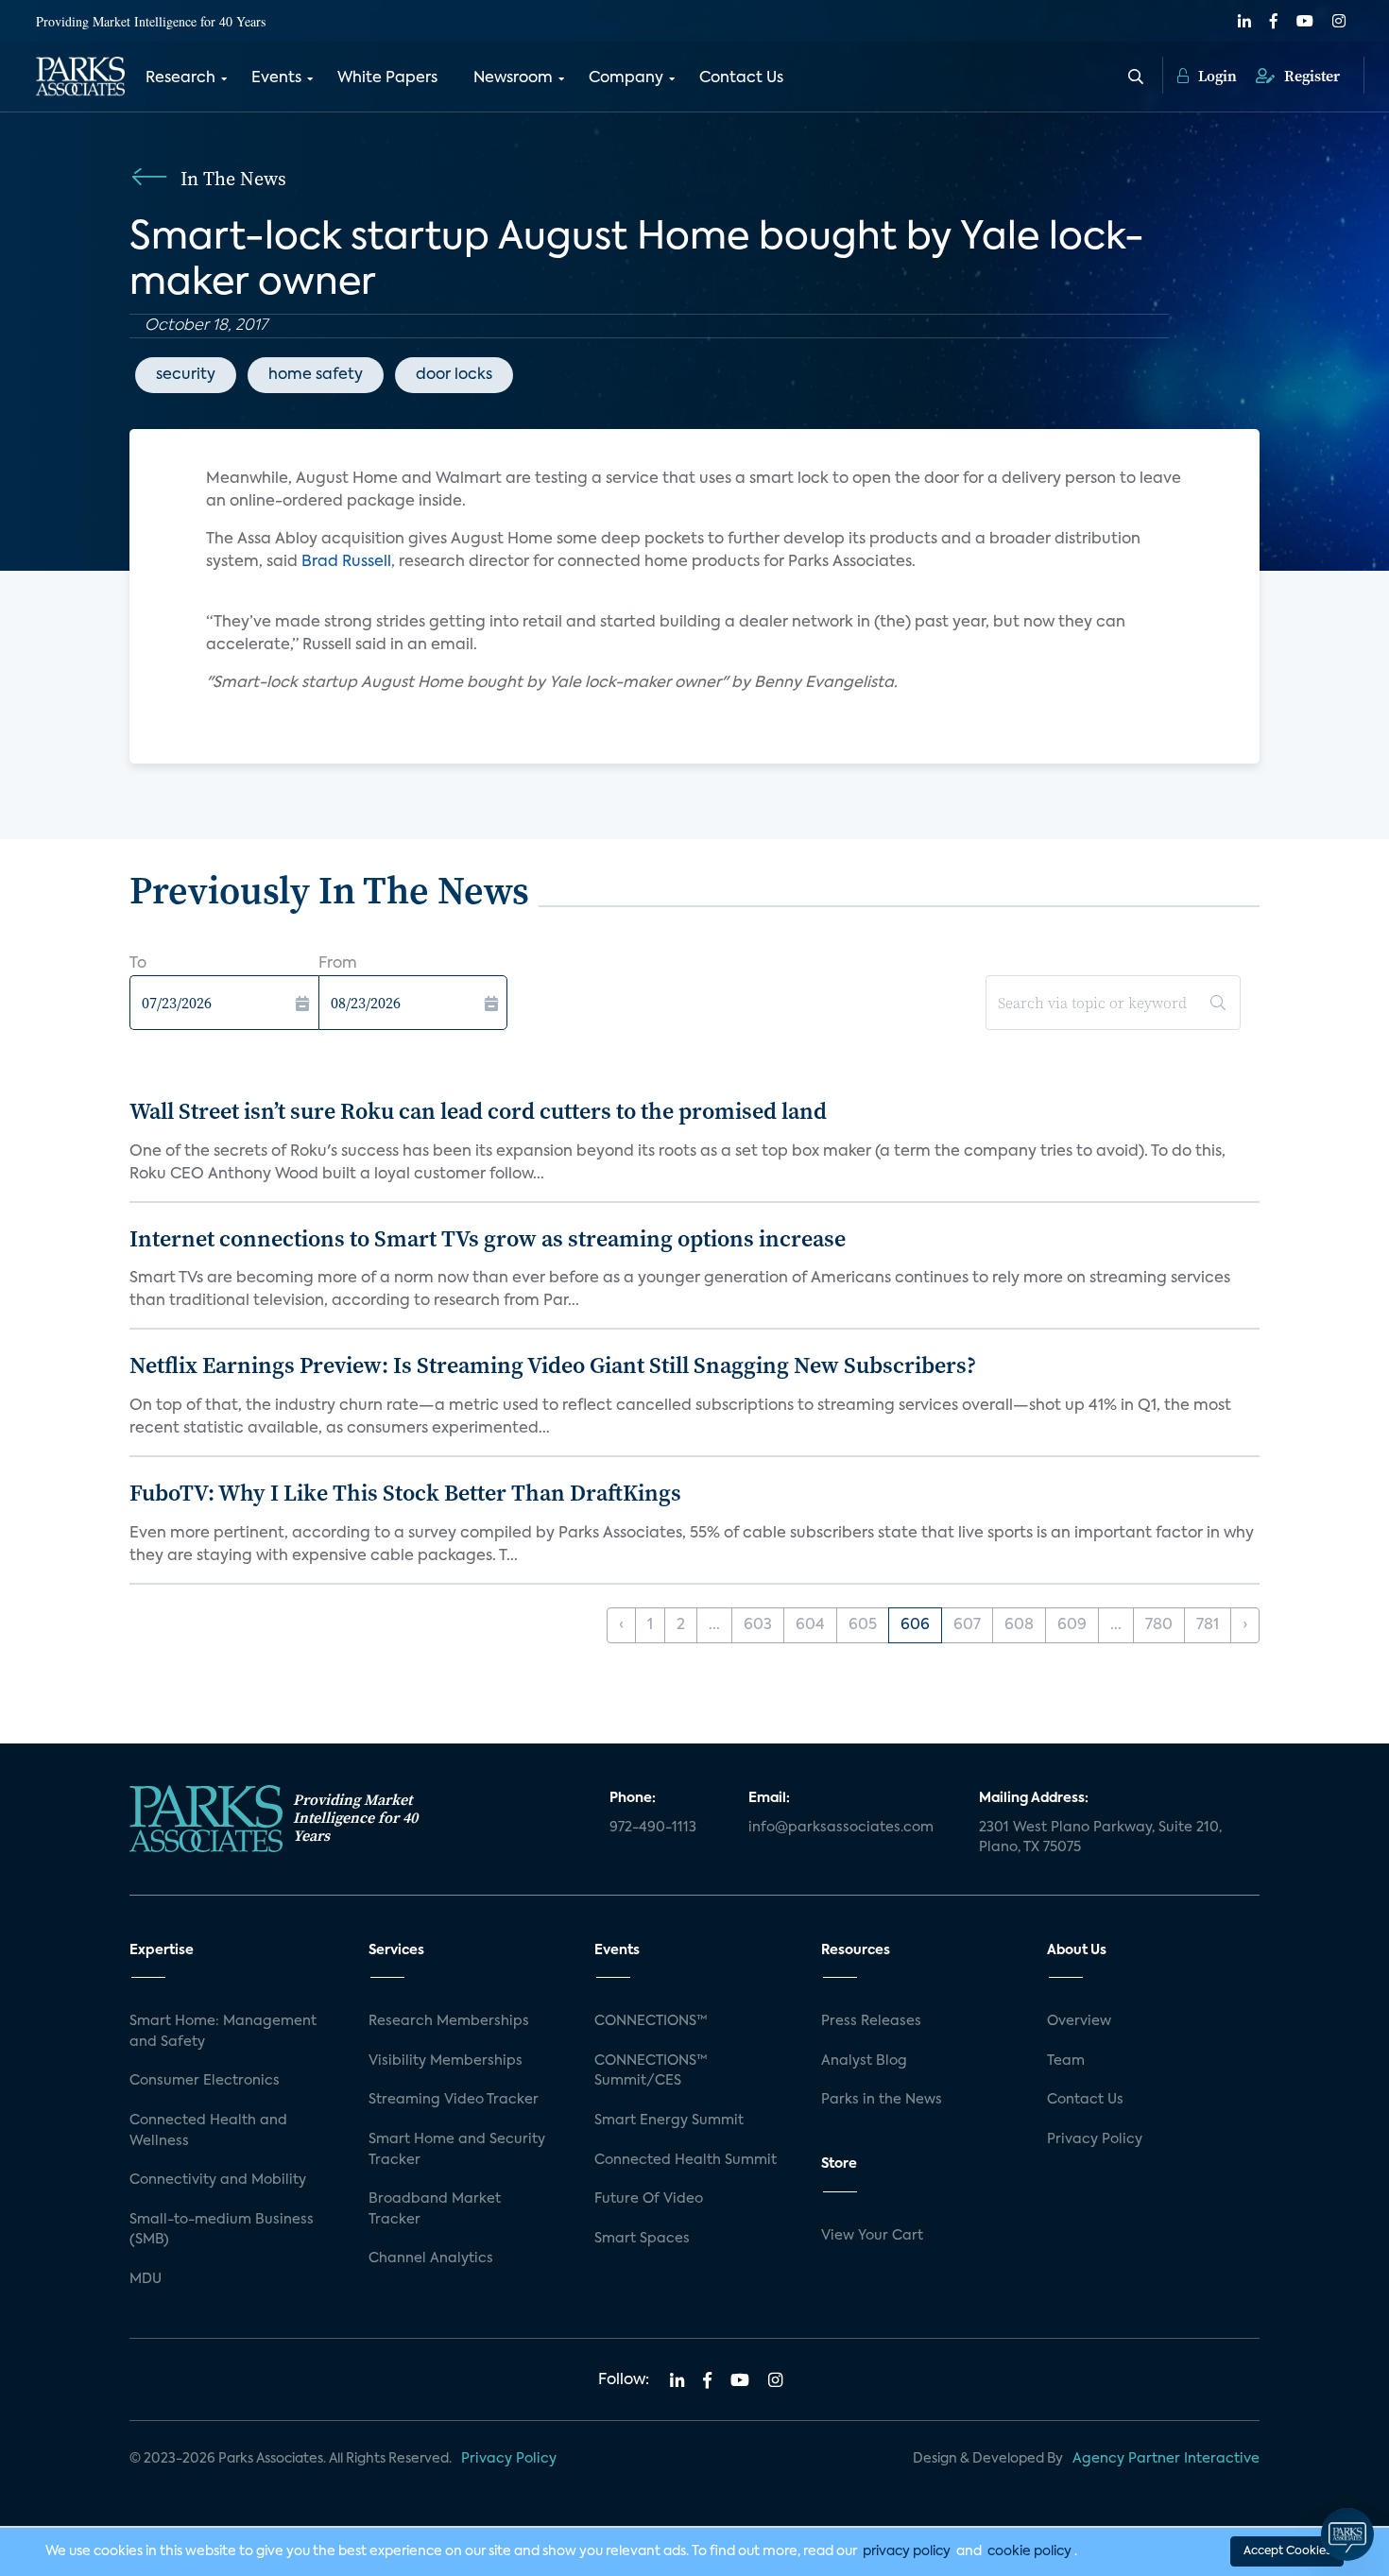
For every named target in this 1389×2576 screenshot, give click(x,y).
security (186, 375)
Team (1066, 2061)
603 (758, 1625)
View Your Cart (872, 2236)
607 (967, 1625)
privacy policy (907, 2551)
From (338, 964)
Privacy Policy (1095, 2139)
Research (180, 78)
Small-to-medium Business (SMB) (222, 2230)
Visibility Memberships (446, 2061)
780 (1159, 1625)
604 (810, 1625)
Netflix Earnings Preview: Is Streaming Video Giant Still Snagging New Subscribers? (553, 1365)
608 (1019, 1625)
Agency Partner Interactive (1166, 2459)
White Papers (387, 78)
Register (1310, 76)
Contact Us (741, 78)
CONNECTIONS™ (651, 2021)
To (138, 964)
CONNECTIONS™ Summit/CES (651, 2071)
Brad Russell (346, 562)
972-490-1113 (653, 1828)
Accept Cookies (1287, 2551)
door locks (454, 375)
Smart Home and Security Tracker (457, 2150)
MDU (146, 2279)
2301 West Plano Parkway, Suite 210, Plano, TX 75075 (1100, 1838)
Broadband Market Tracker (435, 2209)
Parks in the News (882, 2100)
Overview (1079, 2021)
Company (626, 78)
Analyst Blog (864, 2061)
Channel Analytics (431, 2258)
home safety (316, 375)
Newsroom (513, 78)
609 (1072, 1625)
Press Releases (871, 2021)
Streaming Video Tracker (454, 2100)
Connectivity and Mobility (218, 2180)
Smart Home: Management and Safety (223, 2032)
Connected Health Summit (686, 2160)
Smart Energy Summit (669, 2121)
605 (863, 1625)
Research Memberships (449, 2021)
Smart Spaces (642, 2239)
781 (1208, 1625)
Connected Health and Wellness (208, 2131)
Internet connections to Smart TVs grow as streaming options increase (488, 1238)
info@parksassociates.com (841, 1828)
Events (276, 78)
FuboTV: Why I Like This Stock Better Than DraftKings (405, 1493)
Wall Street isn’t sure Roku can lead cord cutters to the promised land (478, 1111)
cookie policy (1029, 2551)
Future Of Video (649, 2199)
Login (1216, 76)
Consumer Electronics (205, 2081)
